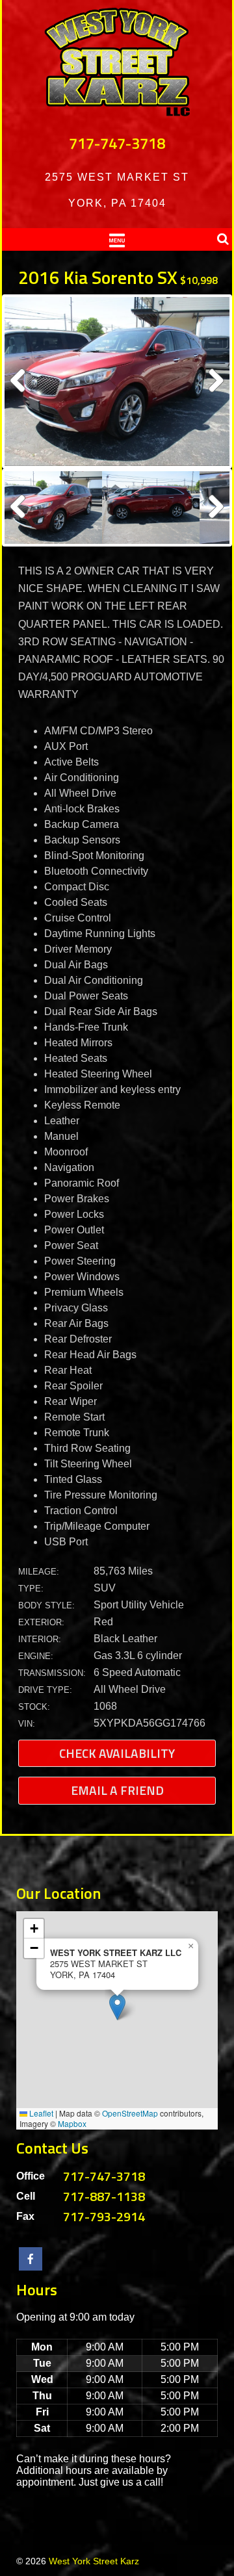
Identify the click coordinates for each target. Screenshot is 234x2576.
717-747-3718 (117, 143)
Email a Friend (117, 1790)
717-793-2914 (104, 2216)
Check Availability (117, 1753)
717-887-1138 (104, 2196)
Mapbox (72, 2123)
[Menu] (117, 239)
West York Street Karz (94, 2561)
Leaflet (40, 2113)
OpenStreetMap (130, 2113)
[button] (117, 2007)
